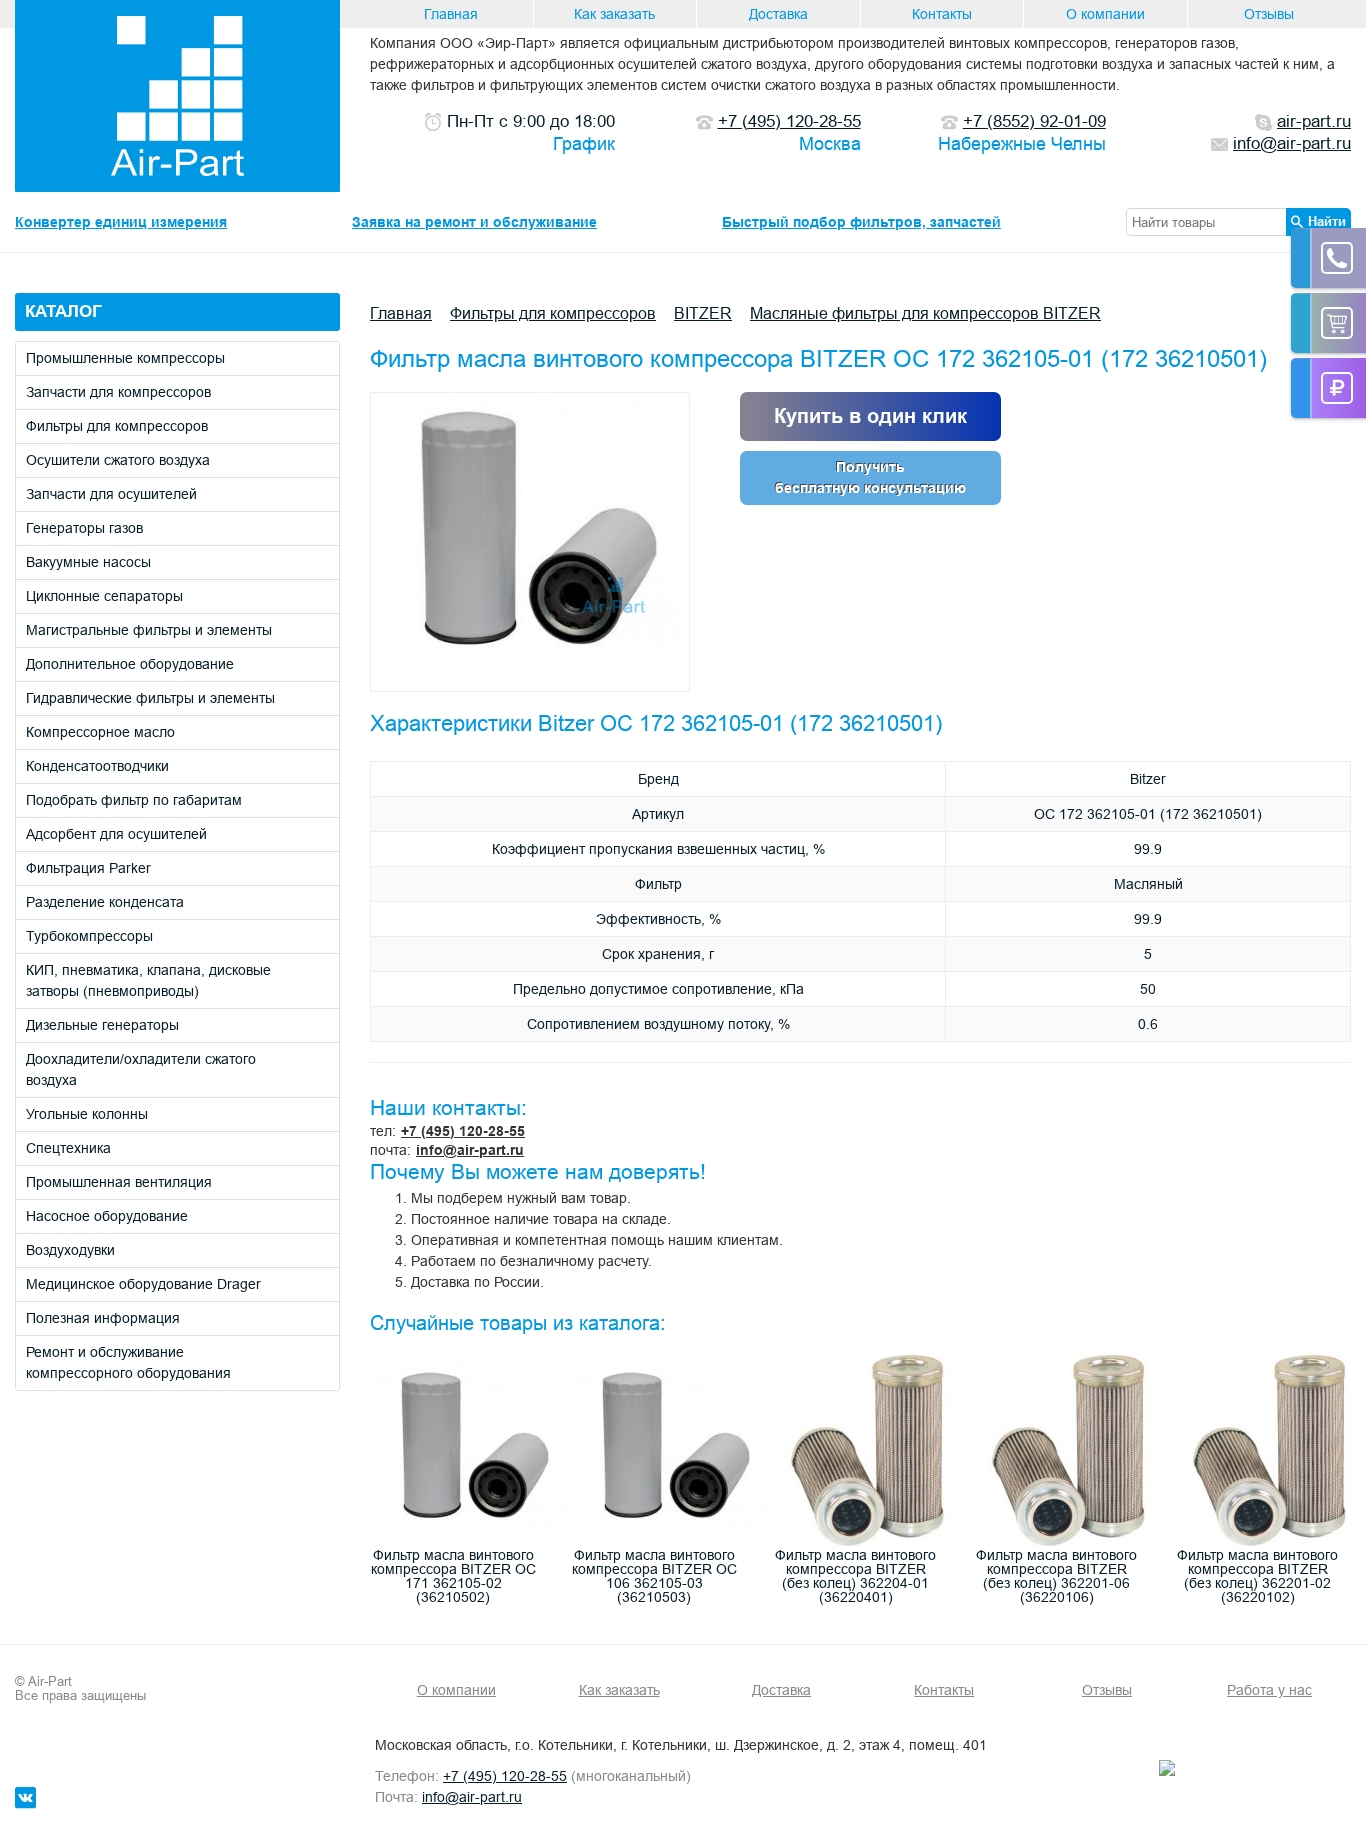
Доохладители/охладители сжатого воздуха (141, 1069)
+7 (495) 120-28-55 (463, 1131)
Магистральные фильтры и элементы (149, 630)
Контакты (942, 14)
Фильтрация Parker (88, 868)
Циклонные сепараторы (104, 596)
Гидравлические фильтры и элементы (150, 698)
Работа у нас (1269, 1690)
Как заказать (614, 14)
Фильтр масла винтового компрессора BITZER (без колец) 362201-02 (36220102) (1257, 1576)
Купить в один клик (870, 416)
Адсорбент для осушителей (116, 834)
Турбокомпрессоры (89, 936)
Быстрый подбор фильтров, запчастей (861, 222)
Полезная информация (103, 1318)
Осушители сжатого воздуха (118, 460)
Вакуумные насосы (88, 562)
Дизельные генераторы (102, 1025)
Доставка (778, 14)
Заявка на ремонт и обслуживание (474, 222)
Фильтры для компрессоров (117, 426)
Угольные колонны (87, 1114)
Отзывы (1269, 14)
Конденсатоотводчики (97, 766)
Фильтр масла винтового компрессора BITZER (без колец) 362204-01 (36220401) (855, 1576)
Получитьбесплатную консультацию (870, 477)
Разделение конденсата (105, 902)
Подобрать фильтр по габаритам (134, 800)
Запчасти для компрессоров (118, 392)
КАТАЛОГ (63, 311)
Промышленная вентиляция (119, 1182)
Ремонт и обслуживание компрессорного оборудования (128, 1362)
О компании (1105, 14)
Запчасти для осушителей (111, 494)
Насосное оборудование (107, 1216)
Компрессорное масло (100, 732)
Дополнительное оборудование (130, 664)
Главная (451, 14)
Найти (1327, 221)
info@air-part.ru (470, 1150)
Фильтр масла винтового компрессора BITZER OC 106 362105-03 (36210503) (654, 1576)
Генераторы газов (84, 528)
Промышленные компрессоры (125, 358)
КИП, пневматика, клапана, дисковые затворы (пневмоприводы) (148, 980)
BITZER (703, 313)
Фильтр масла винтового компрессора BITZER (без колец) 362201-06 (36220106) (1056, 1576)
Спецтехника (68, 1148)
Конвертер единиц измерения (121, 222)
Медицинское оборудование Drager (143, 1284)
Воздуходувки (70, 1250)
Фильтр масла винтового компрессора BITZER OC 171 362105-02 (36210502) (453, 1576)
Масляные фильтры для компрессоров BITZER (925, 313)
